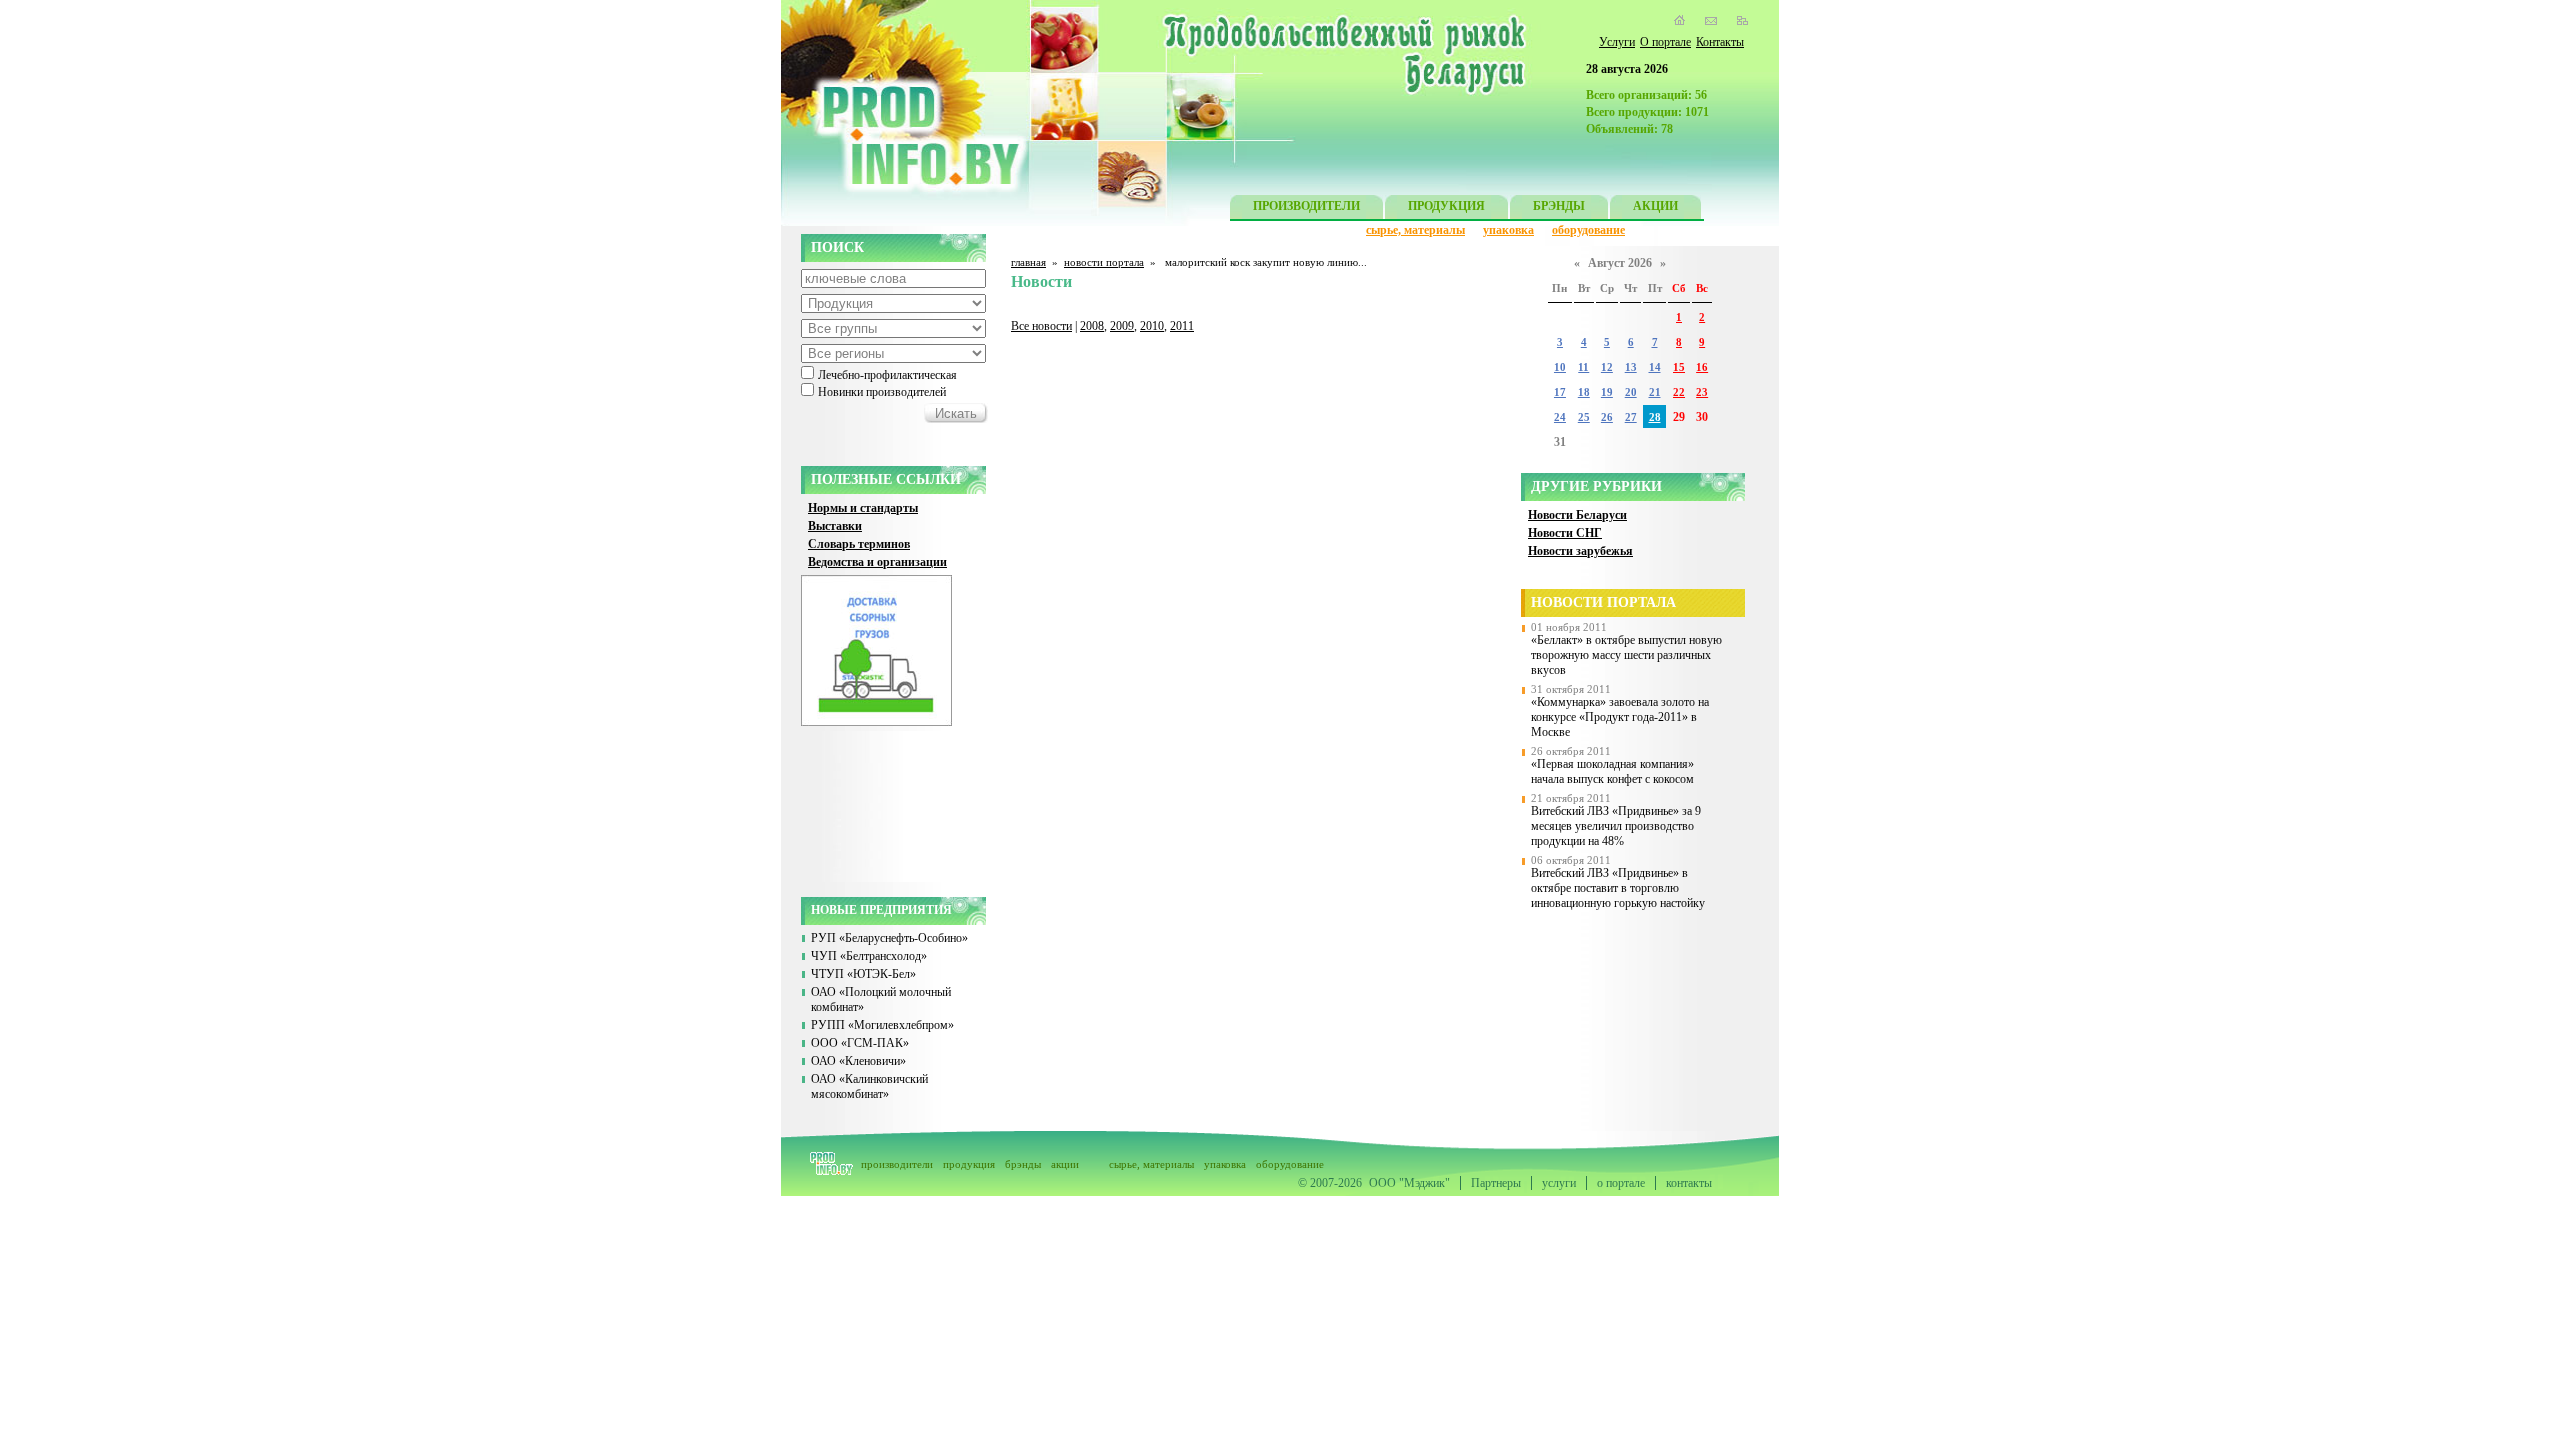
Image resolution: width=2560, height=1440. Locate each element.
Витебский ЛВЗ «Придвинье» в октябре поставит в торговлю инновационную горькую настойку (1618, 888)
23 (1702, 392)
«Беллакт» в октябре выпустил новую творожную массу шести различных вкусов (1626, 655)
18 (1584, 392)
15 (1679, 367)
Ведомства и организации (877, 562)
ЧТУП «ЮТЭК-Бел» (863, 974)
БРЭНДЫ (1559, 206)
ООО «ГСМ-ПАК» (860, 1043)
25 (1584, 417)
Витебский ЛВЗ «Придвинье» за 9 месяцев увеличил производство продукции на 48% (1616, 826)
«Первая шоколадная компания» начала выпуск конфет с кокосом (1612, 771)
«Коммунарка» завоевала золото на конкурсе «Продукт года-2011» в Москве (1620, 717)
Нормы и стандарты (863, 508)
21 (1655, 392)
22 (1679, 392)
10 (1560, 367)
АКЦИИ (1655, 206)
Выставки (835, 526)
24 (1560, 417)
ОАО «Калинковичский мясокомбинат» (869, 1086)
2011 (1182, 326)
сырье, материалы (1415, 230)
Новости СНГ (1565, 533)
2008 (1092, 326)
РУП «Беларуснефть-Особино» (889, 938)
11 (1583, 367)
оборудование (1588, 230)
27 (1631, 417)
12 (1607, 367)
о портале (1621, 1183)
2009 (1122, 326)
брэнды (1023, 1164)
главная (1028, 262)
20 (1631, 392)
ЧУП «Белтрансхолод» (869, 956)
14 (1655, 367)
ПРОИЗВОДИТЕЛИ (1306, 206)
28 (1655, 417)
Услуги (1617, 42)
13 (1631, 367)
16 (1702, 367)
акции (1065, 1164)
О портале (1665, 42)
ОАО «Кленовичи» (858, 1061)
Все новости (1041, 326)
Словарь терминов (859, 544)
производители (897, 1164)
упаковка (1508, 230)
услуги (1559, 1183)
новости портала (1104, 262)
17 (1560, 392)
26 (1607, 417)
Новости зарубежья (1580, 551)
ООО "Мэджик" (1409, 1183)
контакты (1689, 1183)
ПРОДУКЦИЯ (1446, 206)
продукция (969, 1164)
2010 (1152, 326)
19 (1607, 392)
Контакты (1720, 42)
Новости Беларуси (1577, 515)
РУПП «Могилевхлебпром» (882, 1025)
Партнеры (1496, 1183)
